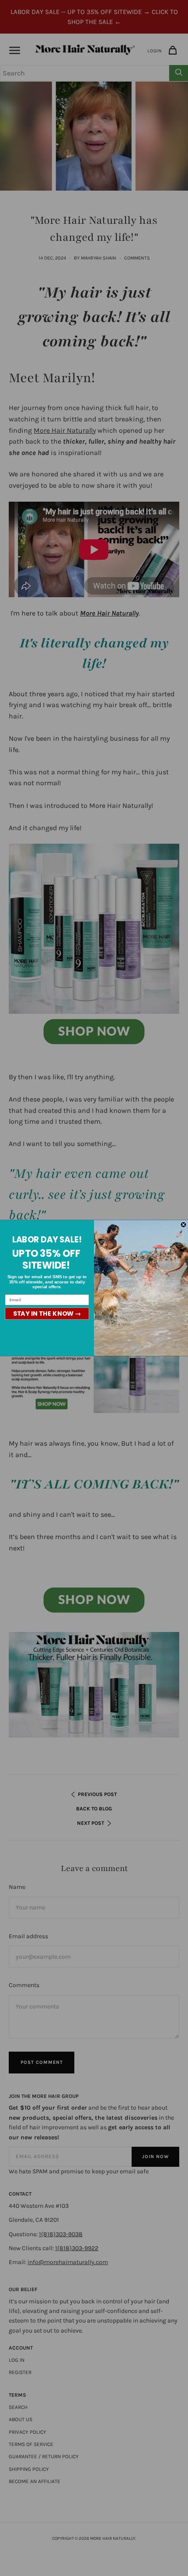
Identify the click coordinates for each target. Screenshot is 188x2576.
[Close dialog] (183, 1225)
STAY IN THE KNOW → (47, 1314)
